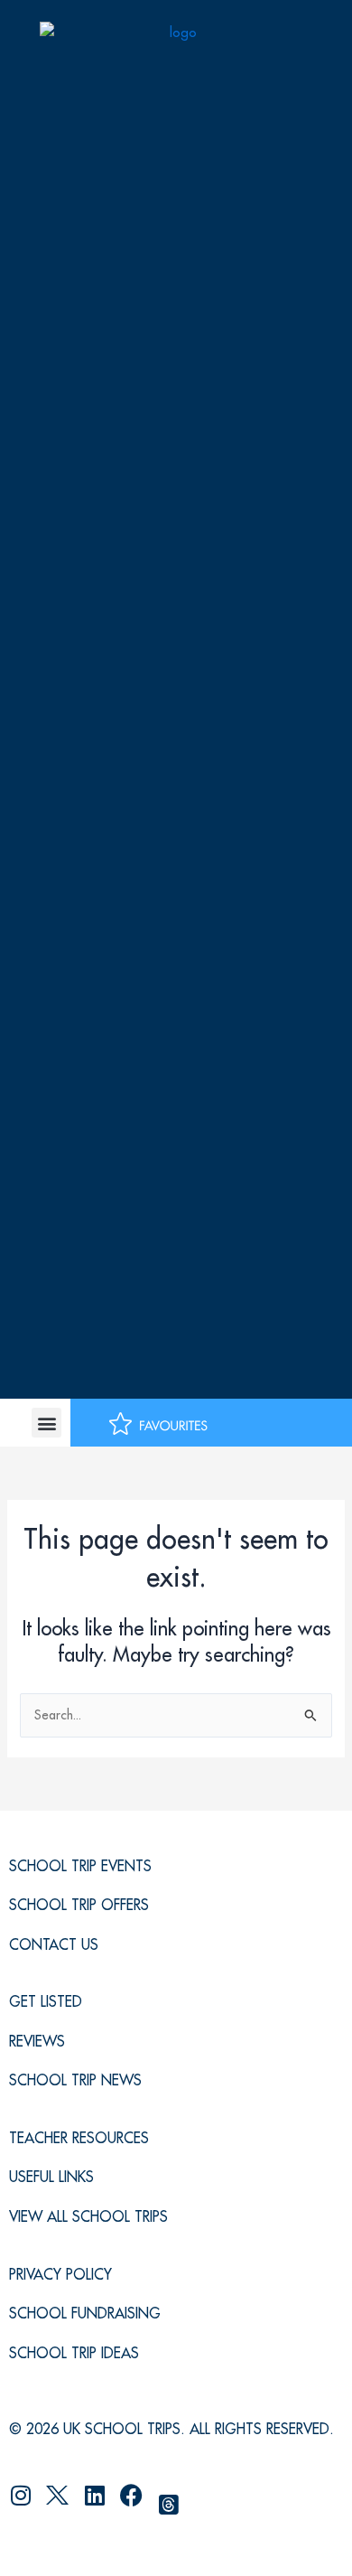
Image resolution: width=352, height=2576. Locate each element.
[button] (46, 1423)
